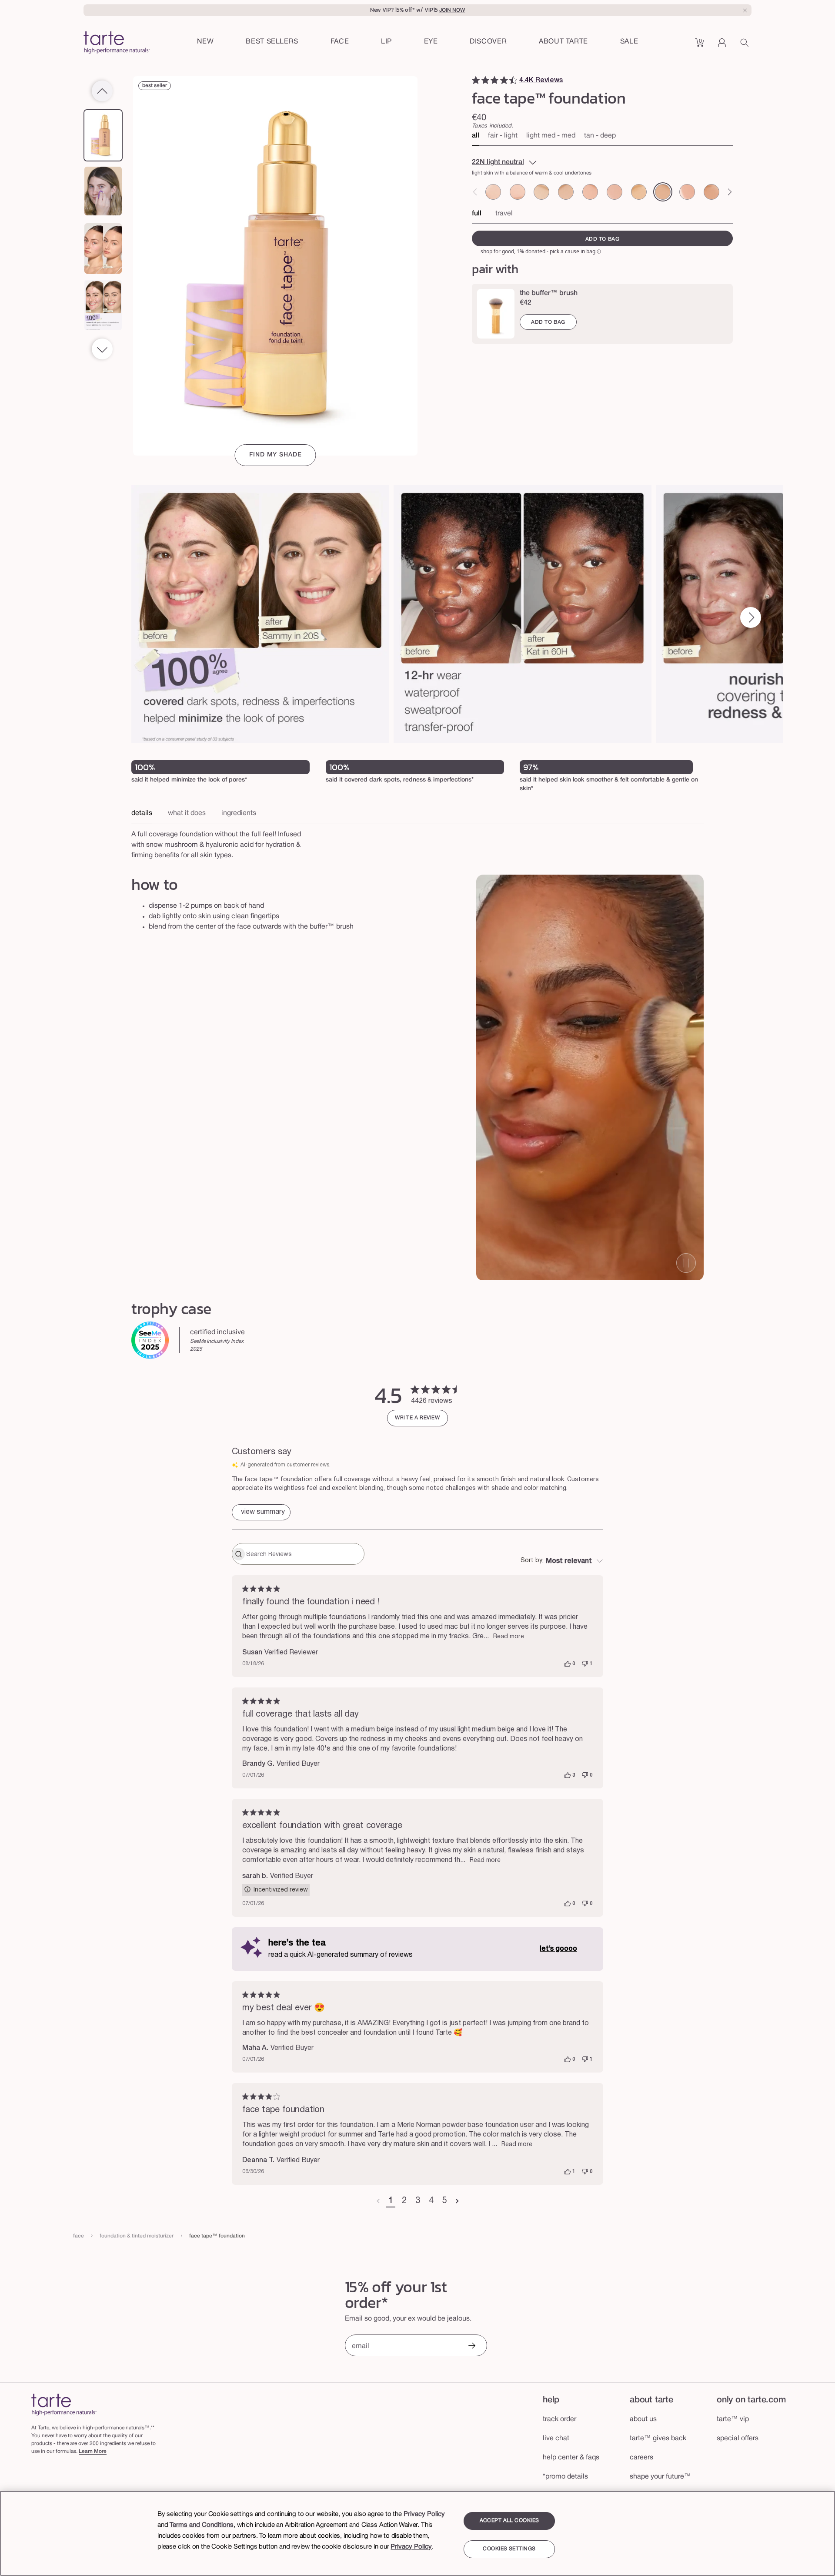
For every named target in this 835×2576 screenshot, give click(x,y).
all (476, 136)
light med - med (551, 136)
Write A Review (417, 1418)
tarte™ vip (733, 2419)
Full (477, 214)
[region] (417, 2533)
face (78, 2236)
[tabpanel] (417, 842)
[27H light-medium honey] (711, 192)
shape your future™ (660, 2477)
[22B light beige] (687, 192)
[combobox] (562, 1561)
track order (559, 2419)
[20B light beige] (615, 192)
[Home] (64, 2404)
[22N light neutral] (663, 192)
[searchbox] (304, 1554)
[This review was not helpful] (585, 1664)
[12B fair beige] (518, 192)
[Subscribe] (471, 2346)
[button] (340, 42)
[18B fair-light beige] (590, 192)
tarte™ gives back (658, 2438)
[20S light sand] (639, 192)
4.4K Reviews (541, 80)
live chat (556, 2438)
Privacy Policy (424, 2514)
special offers (738, 2438)
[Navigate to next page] (457, 2201)
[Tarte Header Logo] (117, 43)
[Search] (746, 46)
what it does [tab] (187, 813)
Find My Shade (276, 455)
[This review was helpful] (568, 1664)
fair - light (503, 136)
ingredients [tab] (239, 813)
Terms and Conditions (202, 2525)
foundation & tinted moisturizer (137, 2236)
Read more (509, 1637)
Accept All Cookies (509, 2521)
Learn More (93, 2451)
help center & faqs (571, 2458)
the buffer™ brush (549, 293)
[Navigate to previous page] (378, 2201)
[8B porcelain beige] (493, 192)
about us (643, 2419)
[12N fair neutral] (541, 192)
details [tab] (142, 813)
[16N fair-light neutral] (566, 192)
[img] (476, 80)
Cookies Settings (509, 2549)
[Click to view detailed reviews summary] (261, 1512)
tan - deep (600, 136)
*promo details (565, 2477)
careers (641, 2458)
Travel (504, 214)
